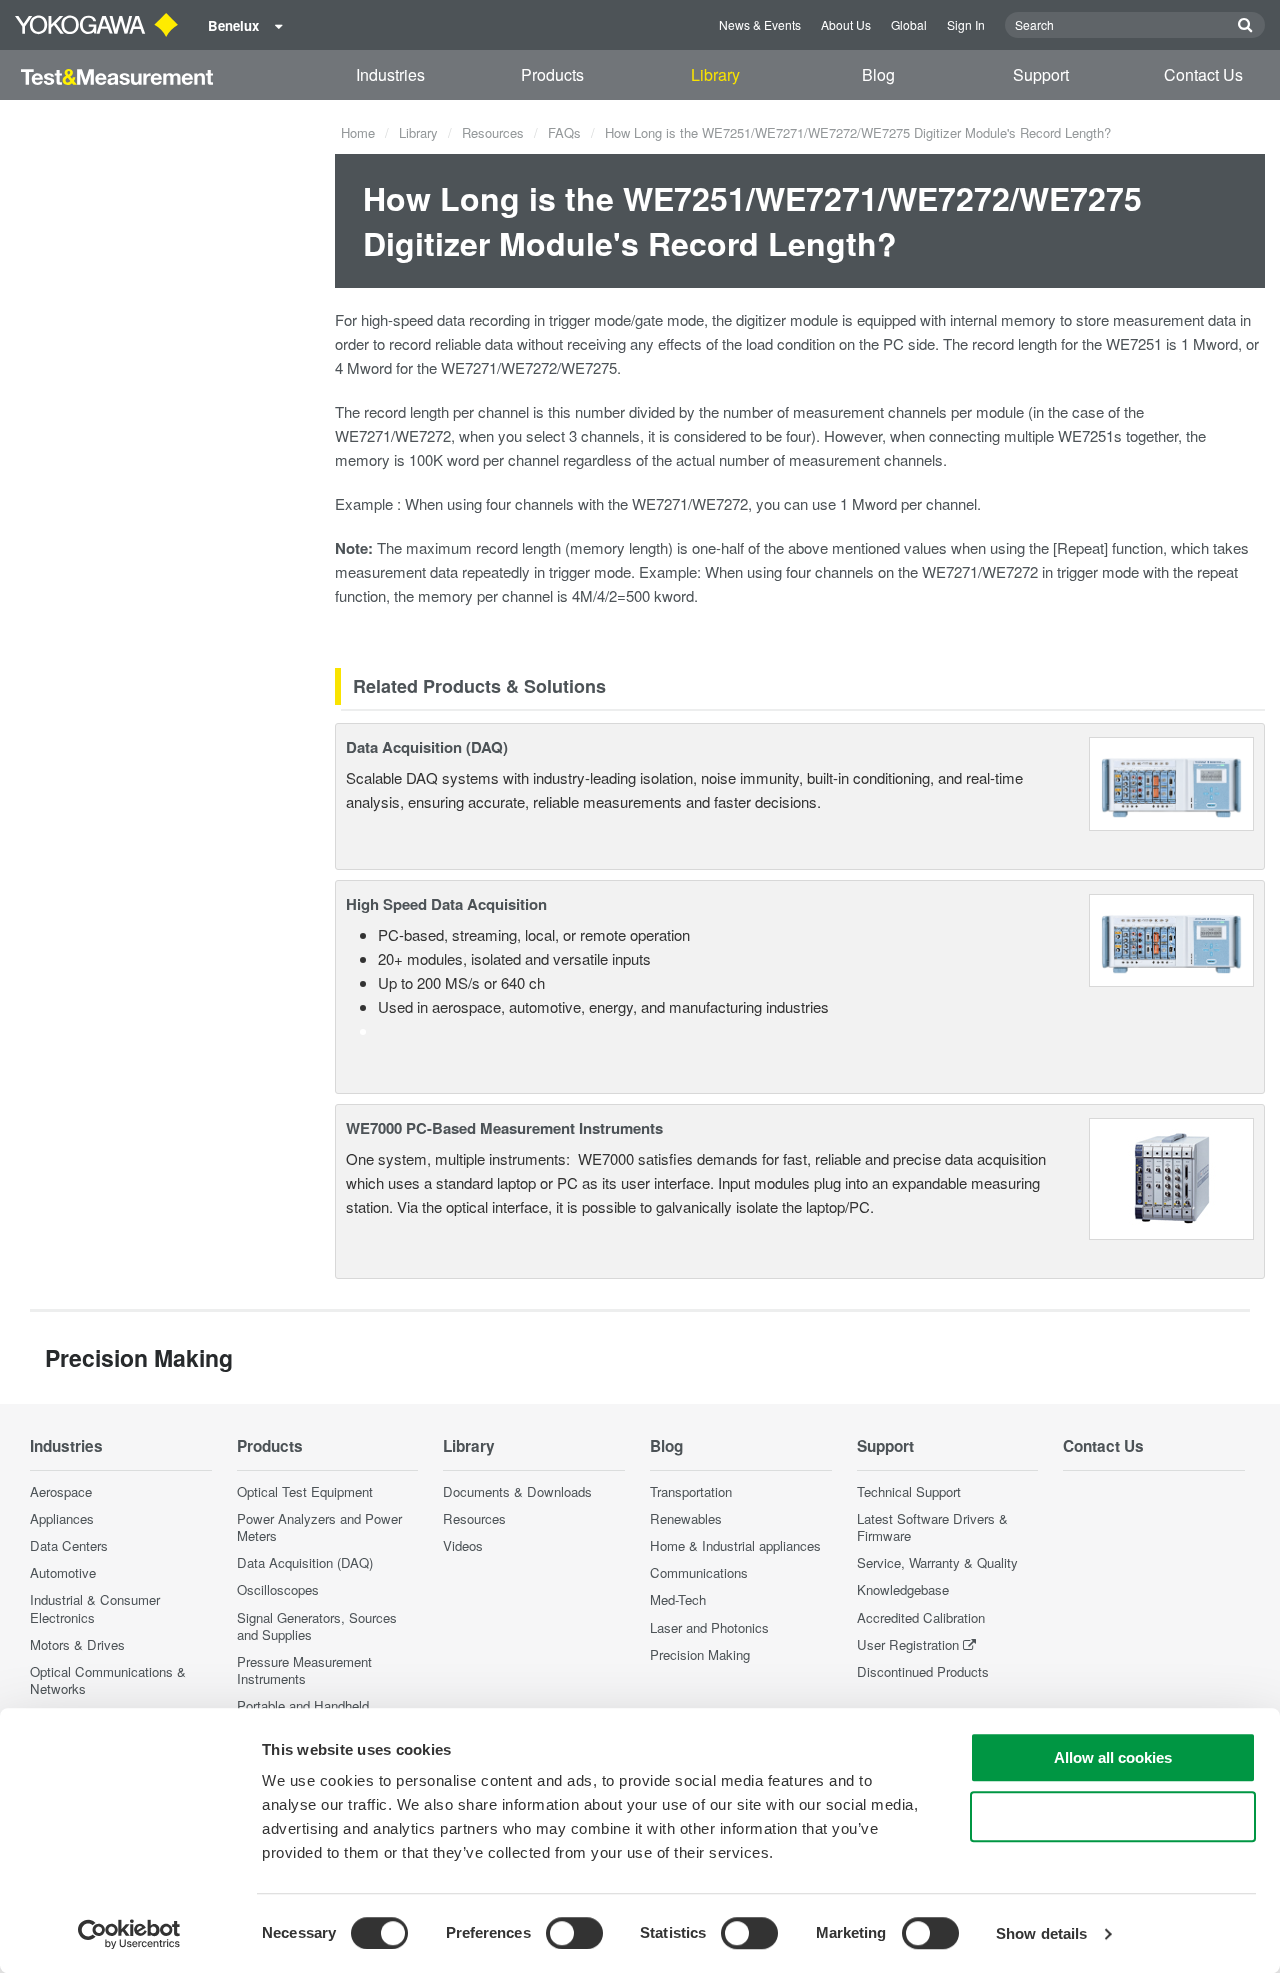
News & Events (760, 24)
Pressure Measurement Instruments (304, 1670)
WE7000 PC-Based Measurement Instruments (504, 1128)
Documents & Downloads (517, 1491)
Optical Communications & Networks (108, 1680)
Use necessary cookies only (1113, 1816)
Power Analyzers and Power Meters (319, 1527)
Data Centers (69, 1545)
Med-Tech (678, 1599)
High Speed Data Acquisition (446, 904)
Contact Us (1203, 74)
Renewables (686, 1518)
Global (909, 24)
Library (715, 74)
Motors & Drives (77, 1644)
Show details (1041, 1933)
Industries (390, 74)
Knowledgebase (903, 1589)
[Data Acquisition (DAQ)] (1171, 781)
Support (1041, 74)
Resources (493, 132)
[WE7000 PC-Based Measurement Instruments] (1172, 1176)
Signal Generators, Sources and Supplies (317, 1626)
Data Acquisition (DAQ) (427, 747)
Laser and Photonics (709, 1627)
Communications (699, 1572)
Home (358, 132)
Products (552, 74)
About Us (846, 24)
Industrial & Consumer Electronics (95, 1608)
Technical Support (909, 1491)
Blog (878, 74)
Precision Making (700, 1654)
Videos (463, 1545)
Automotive (63, 1572)
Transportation (691, 1491)
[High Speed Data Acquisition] (1171, 938)
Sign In (966, 24)
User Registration (908, 1644)
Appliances (62, 1518)
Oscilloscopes (278, 1589)
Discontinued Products (923, 1671)
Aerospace (61, 1491)
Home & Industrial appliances (735, 1545)
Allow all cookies (1113, 1757)
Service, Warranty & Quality (937, 1562)
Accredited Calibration (921, 1617)
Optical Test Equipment (305, 1491)
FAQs (564, 132)
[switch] (574, 1933)
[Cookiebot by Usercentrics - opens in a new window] (129, 1934)
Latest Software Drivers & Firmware (932, 1527)
